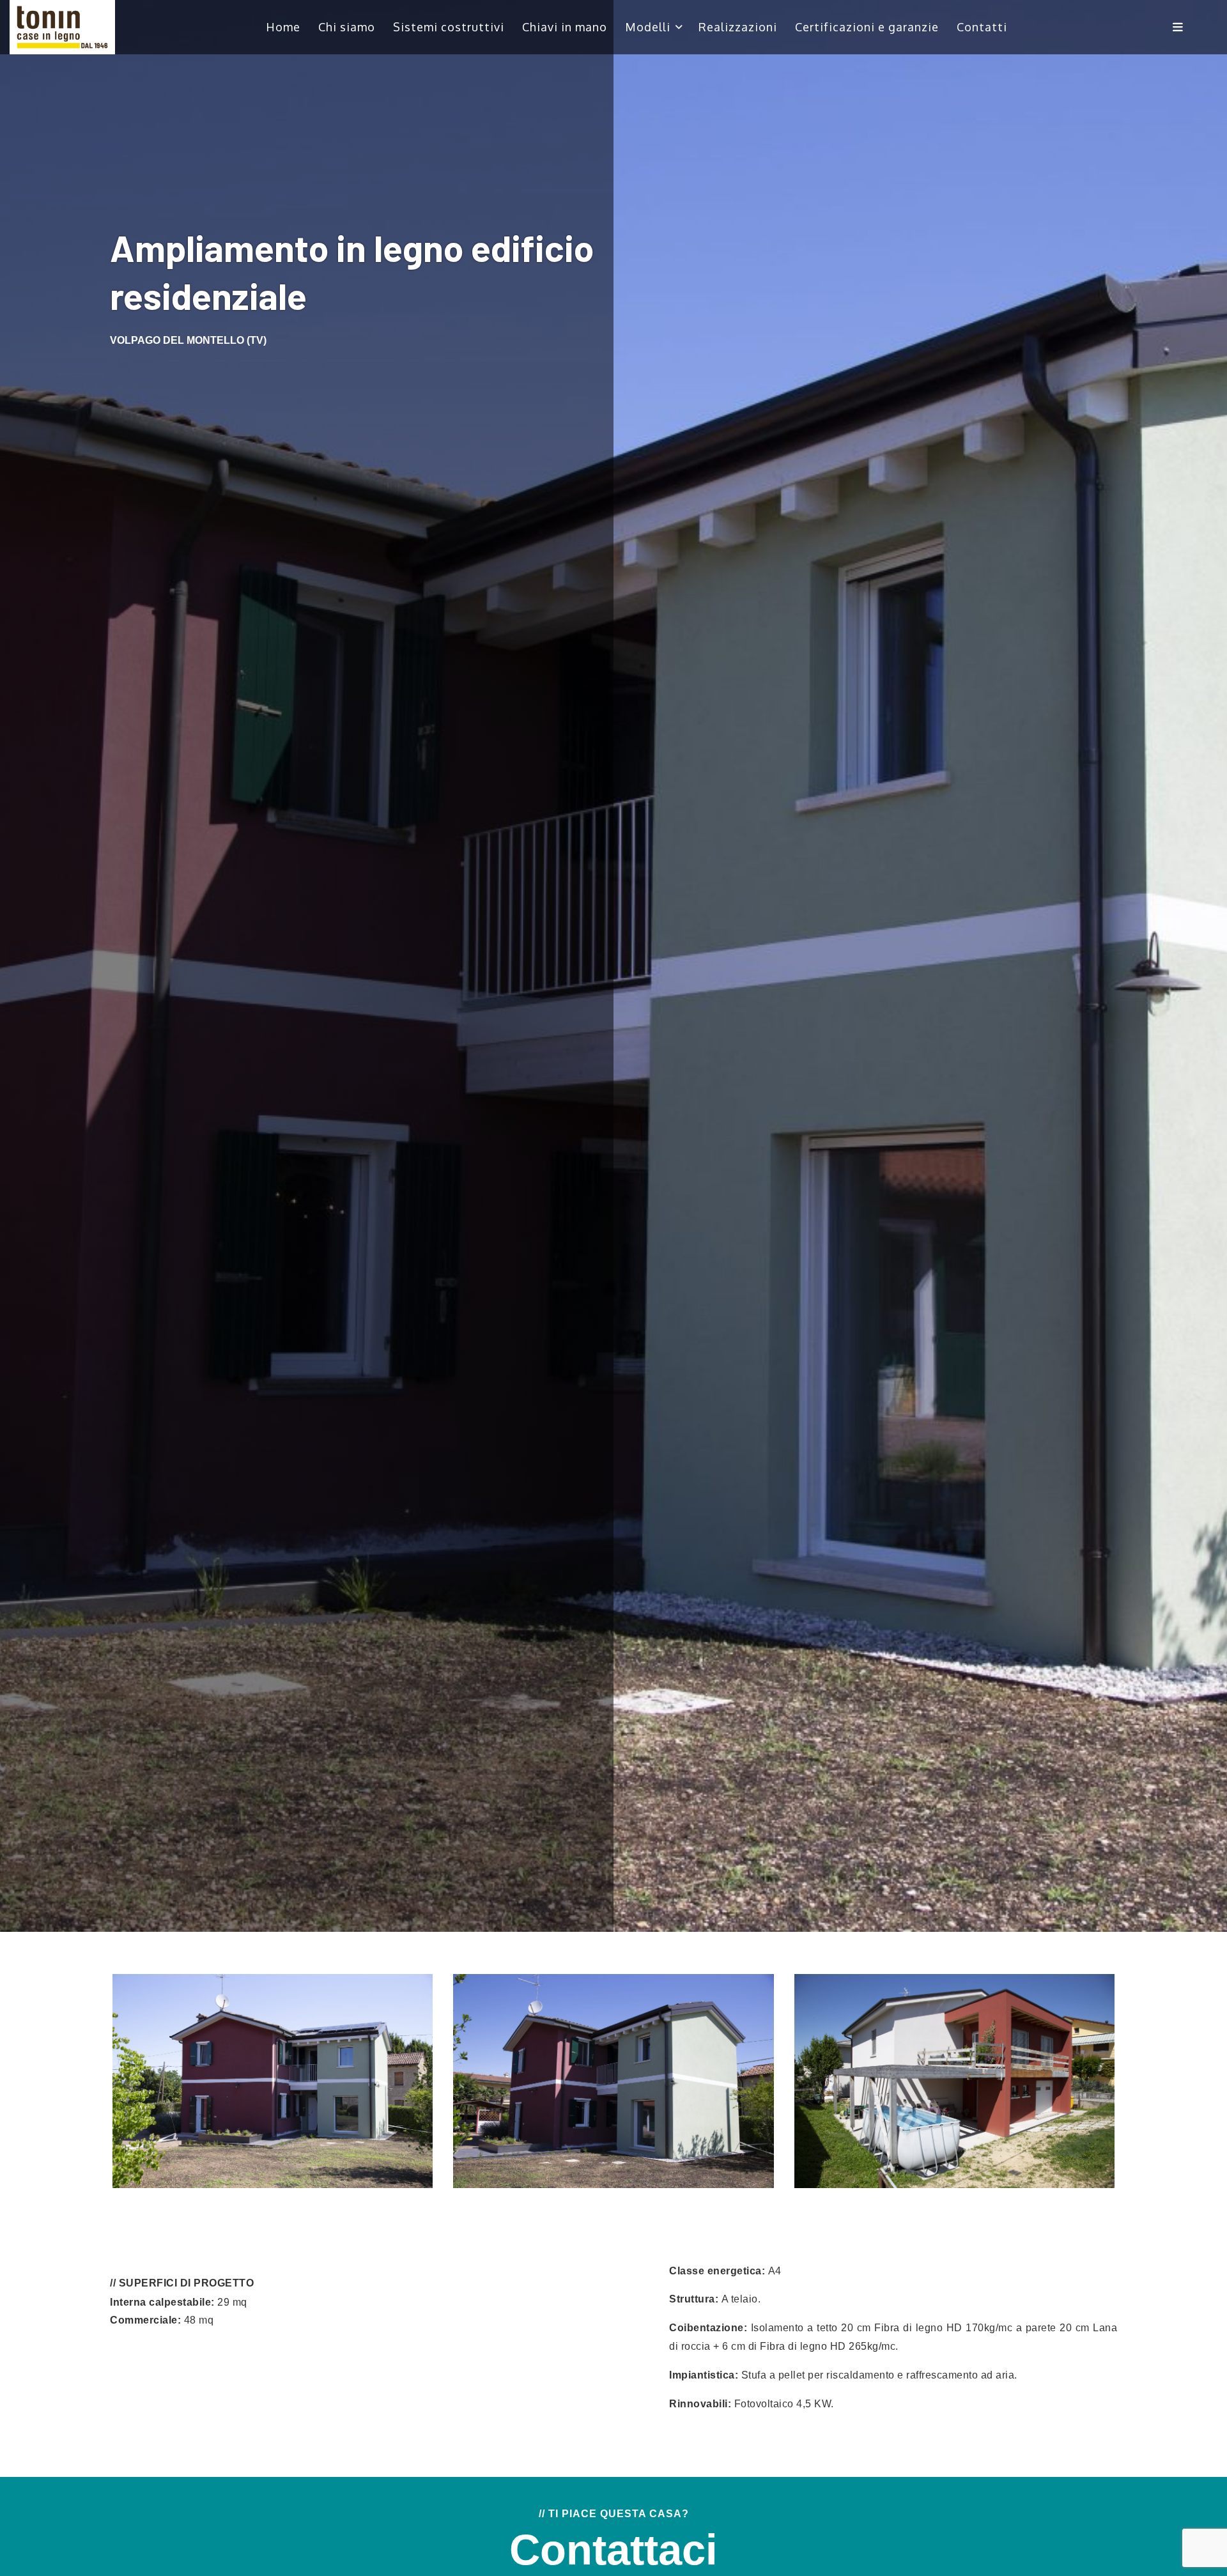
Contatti (982, 27)
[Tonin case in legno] (62, 27)
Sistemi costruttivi (449, 27)
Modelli (648, 27)
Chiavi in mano (565, 27)
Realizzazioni (738, 27)
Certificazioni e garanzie (867, 27)
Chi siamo (347, 27)
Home (283, 27)
